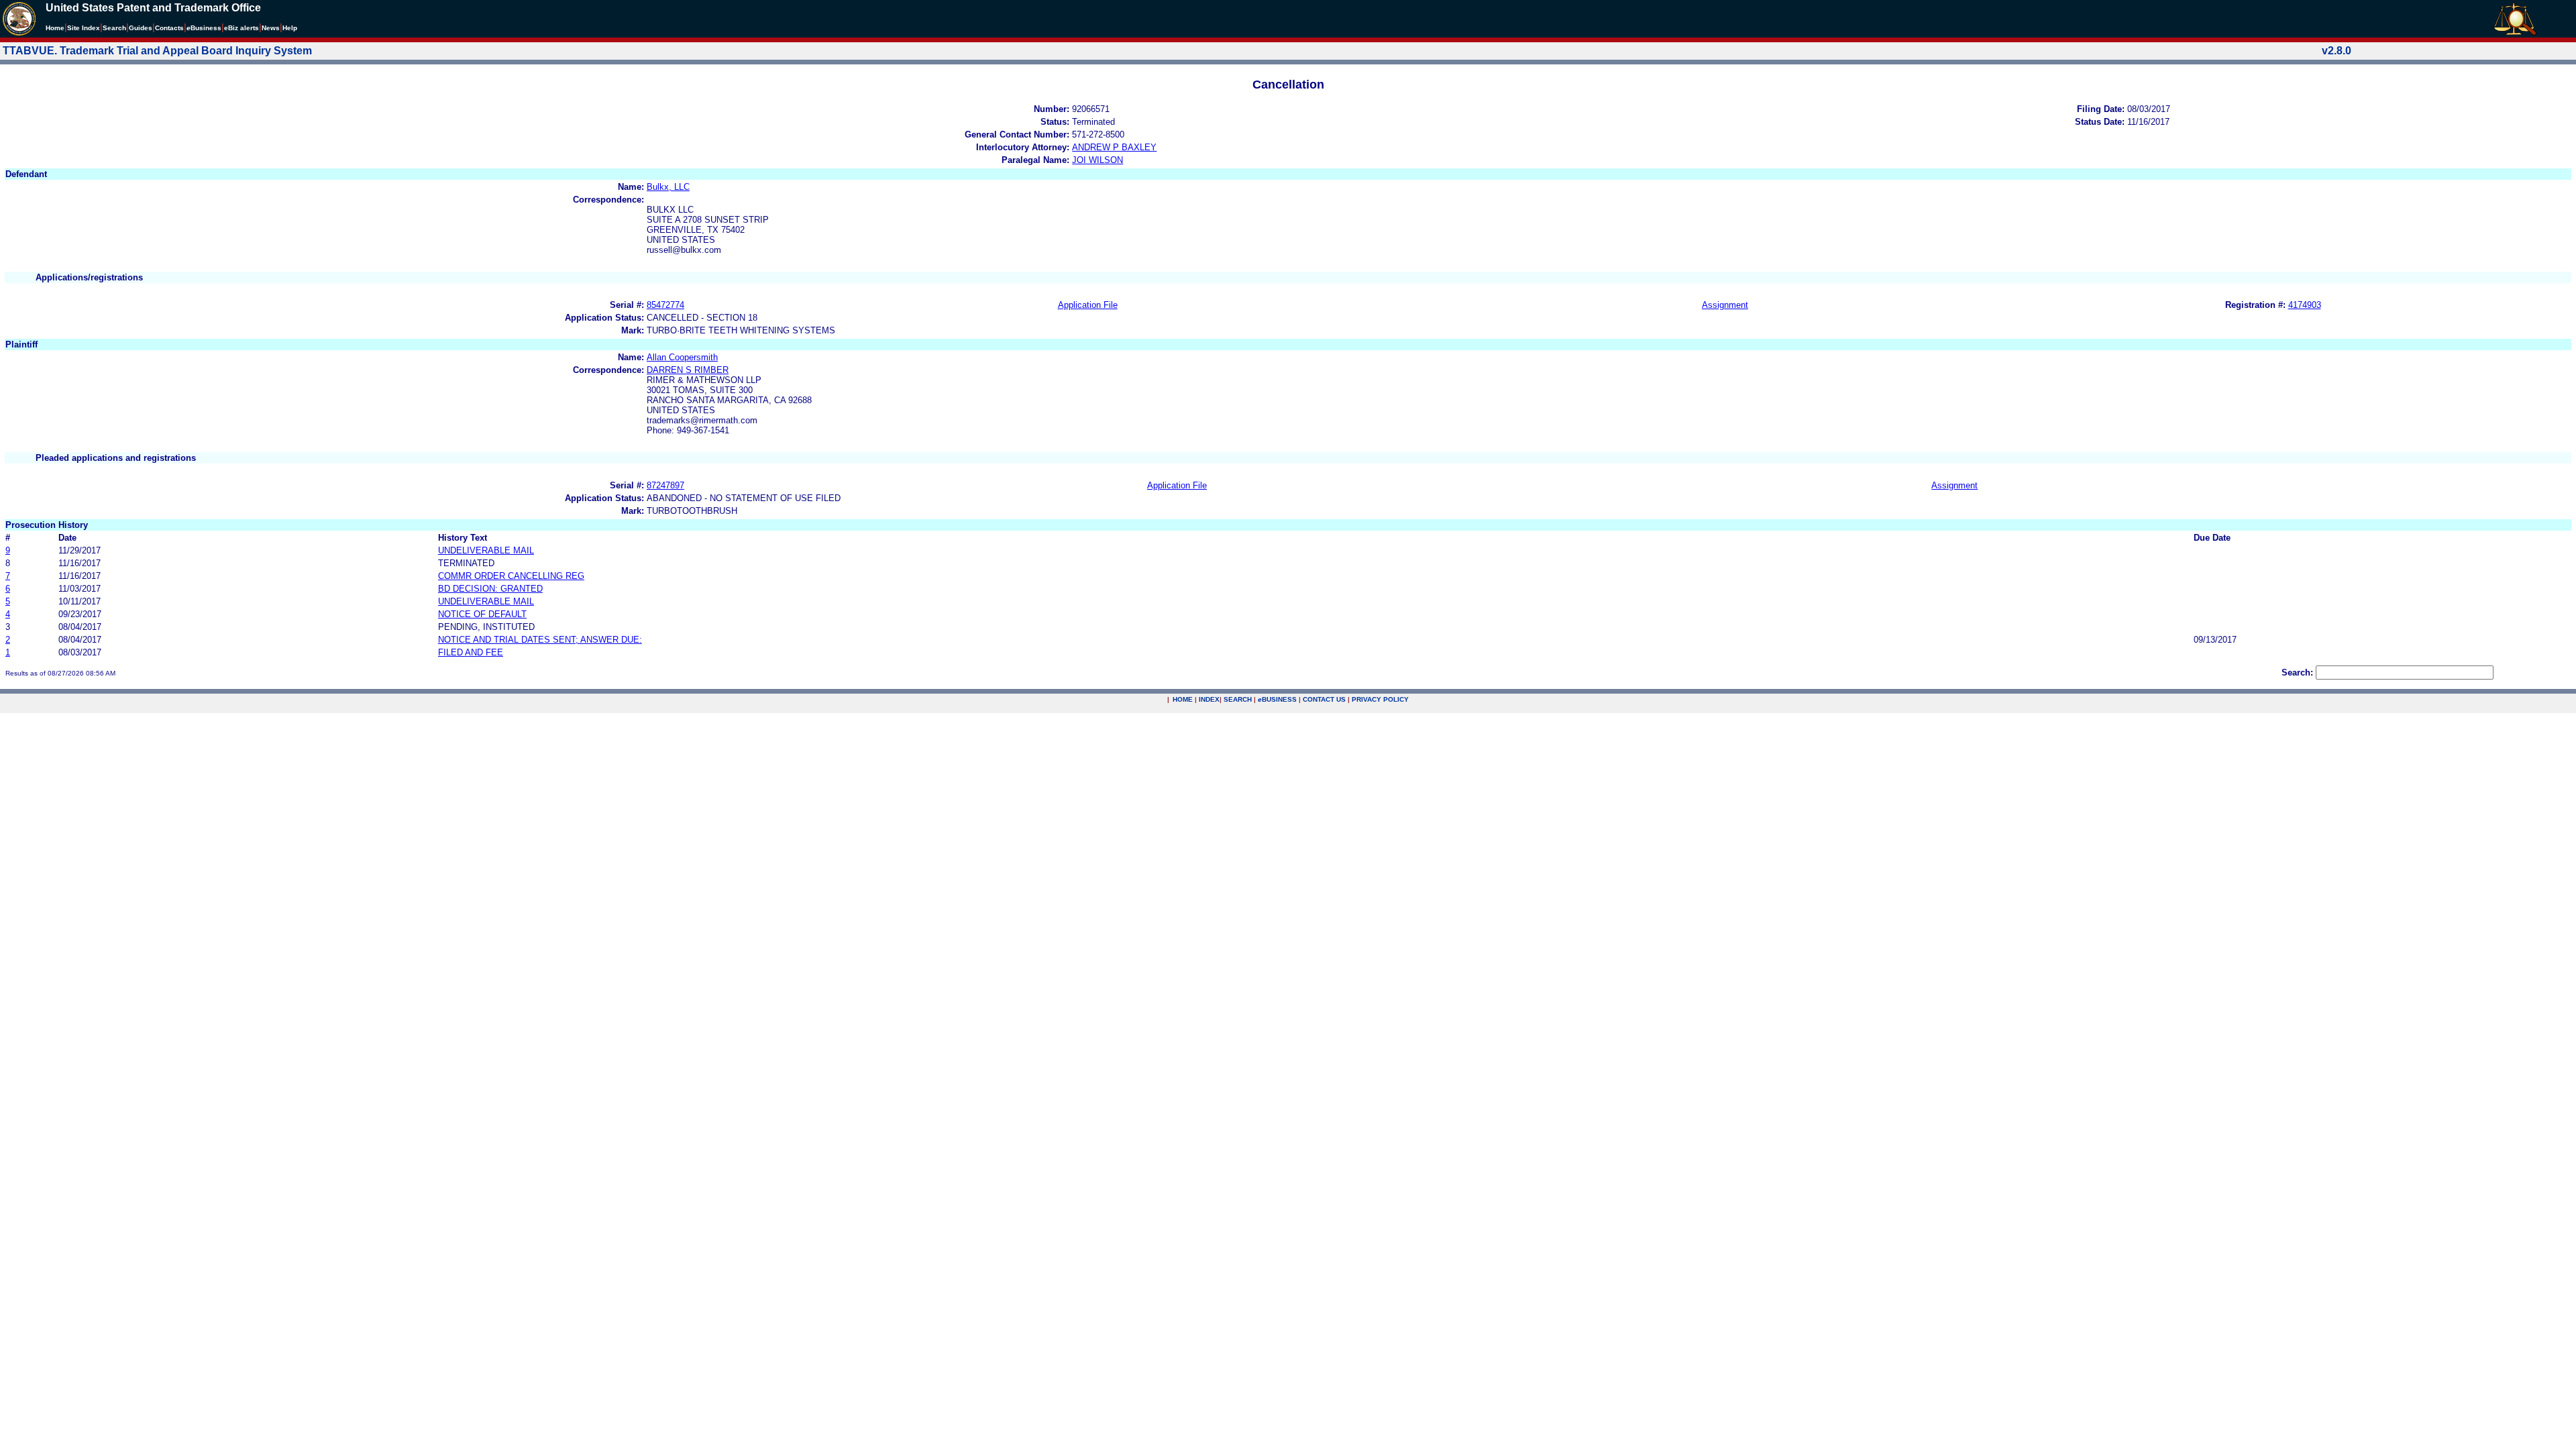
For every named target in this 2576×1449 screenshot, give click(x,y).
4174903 (2305, 305)
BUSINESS (1277, 699)
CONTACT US (1324, 699)
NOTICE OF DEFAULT (482, 614)
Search (114, 28)
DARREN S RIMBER (688, 370)
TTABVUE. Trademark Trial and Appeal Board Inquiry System (157, 51)
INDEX (1209, 699)
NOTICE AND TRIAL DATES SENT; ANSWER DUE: (540, 640)
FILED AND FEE (471, 652)
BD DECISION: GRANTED (490, 589)
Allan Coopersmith (682, 357)
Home (55, 28)
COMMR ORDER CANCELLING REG (511, 576)
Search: (2297, 673)
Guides (141, 28)
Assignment (1725, 305)
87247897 (665, 485)
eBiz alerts (241, 28)
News (271, 28)
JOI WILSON (1097, 160)
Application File (1088, 305)
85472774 (665, 305)
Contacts (169, 28)
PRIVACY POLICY (1380, 699)
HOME (1183, 699)
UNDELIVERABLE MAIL (486, 550)
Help (290, 28)
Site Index (84, 28)
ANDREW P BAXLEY (1114, 147)
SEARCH (1238, 699)
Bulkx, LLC (668, 187)
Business (204, 28)
